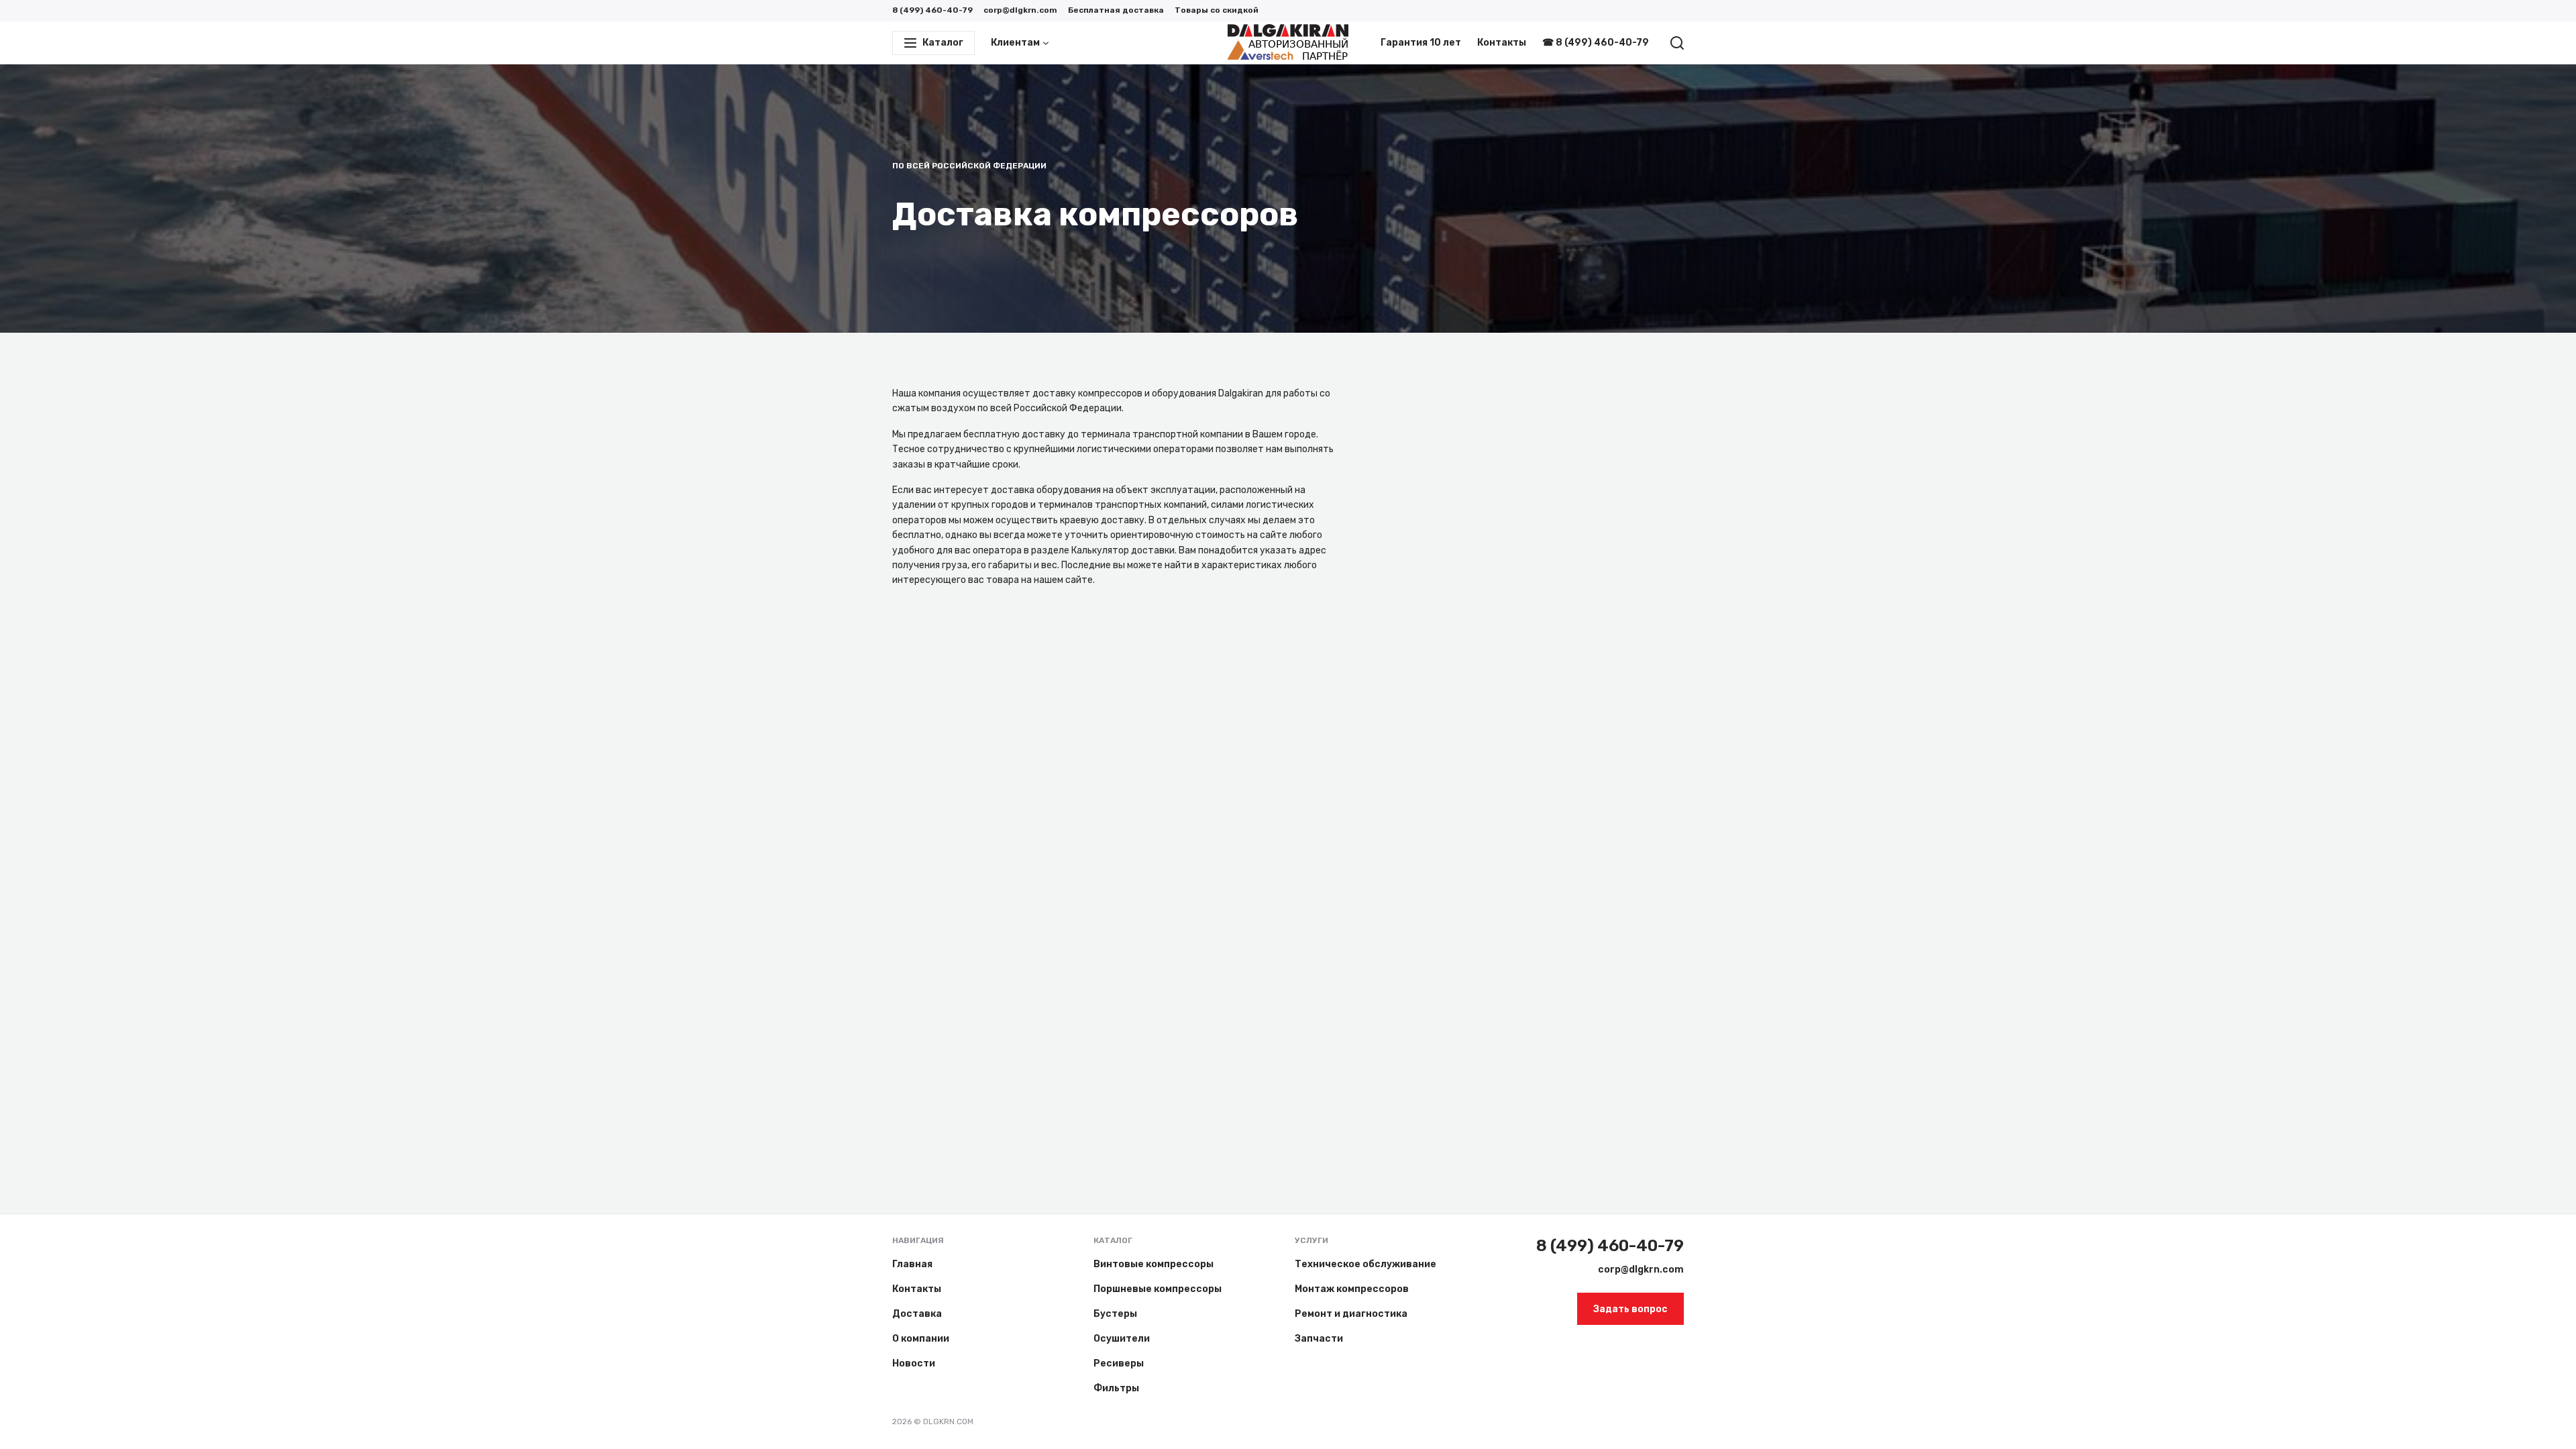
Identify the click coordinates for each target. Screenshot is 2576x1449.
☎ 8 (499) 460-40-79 (1596, 43)
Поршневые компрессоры (1158, 1289)
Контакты (1502, 43)
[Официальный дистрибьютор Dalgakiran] (1288, 43)
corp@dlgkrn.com (1020, 10)
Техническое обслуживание (1365, 1264)
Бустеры (1115, 1314)
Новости (914, 1363)
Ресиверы (1119, 1363)
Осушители (1122, 1339)
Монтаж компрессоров (1352, 1289)
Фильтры (1116, 1388)
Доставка (917, 1314)
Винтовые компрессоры (1153, 1264)
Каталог (1113, 1240)
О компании (921, 1339)
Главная (912, 1264)
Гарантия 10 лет (1421, 43)
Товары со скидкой (1217, 10)
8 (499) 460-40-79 (932, 10)
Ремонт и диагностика (1351, 1314)
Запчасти (1319, 1339)
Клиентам (1015, 43)
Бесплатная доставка (1116, 10)
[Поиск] (1677, 43)
